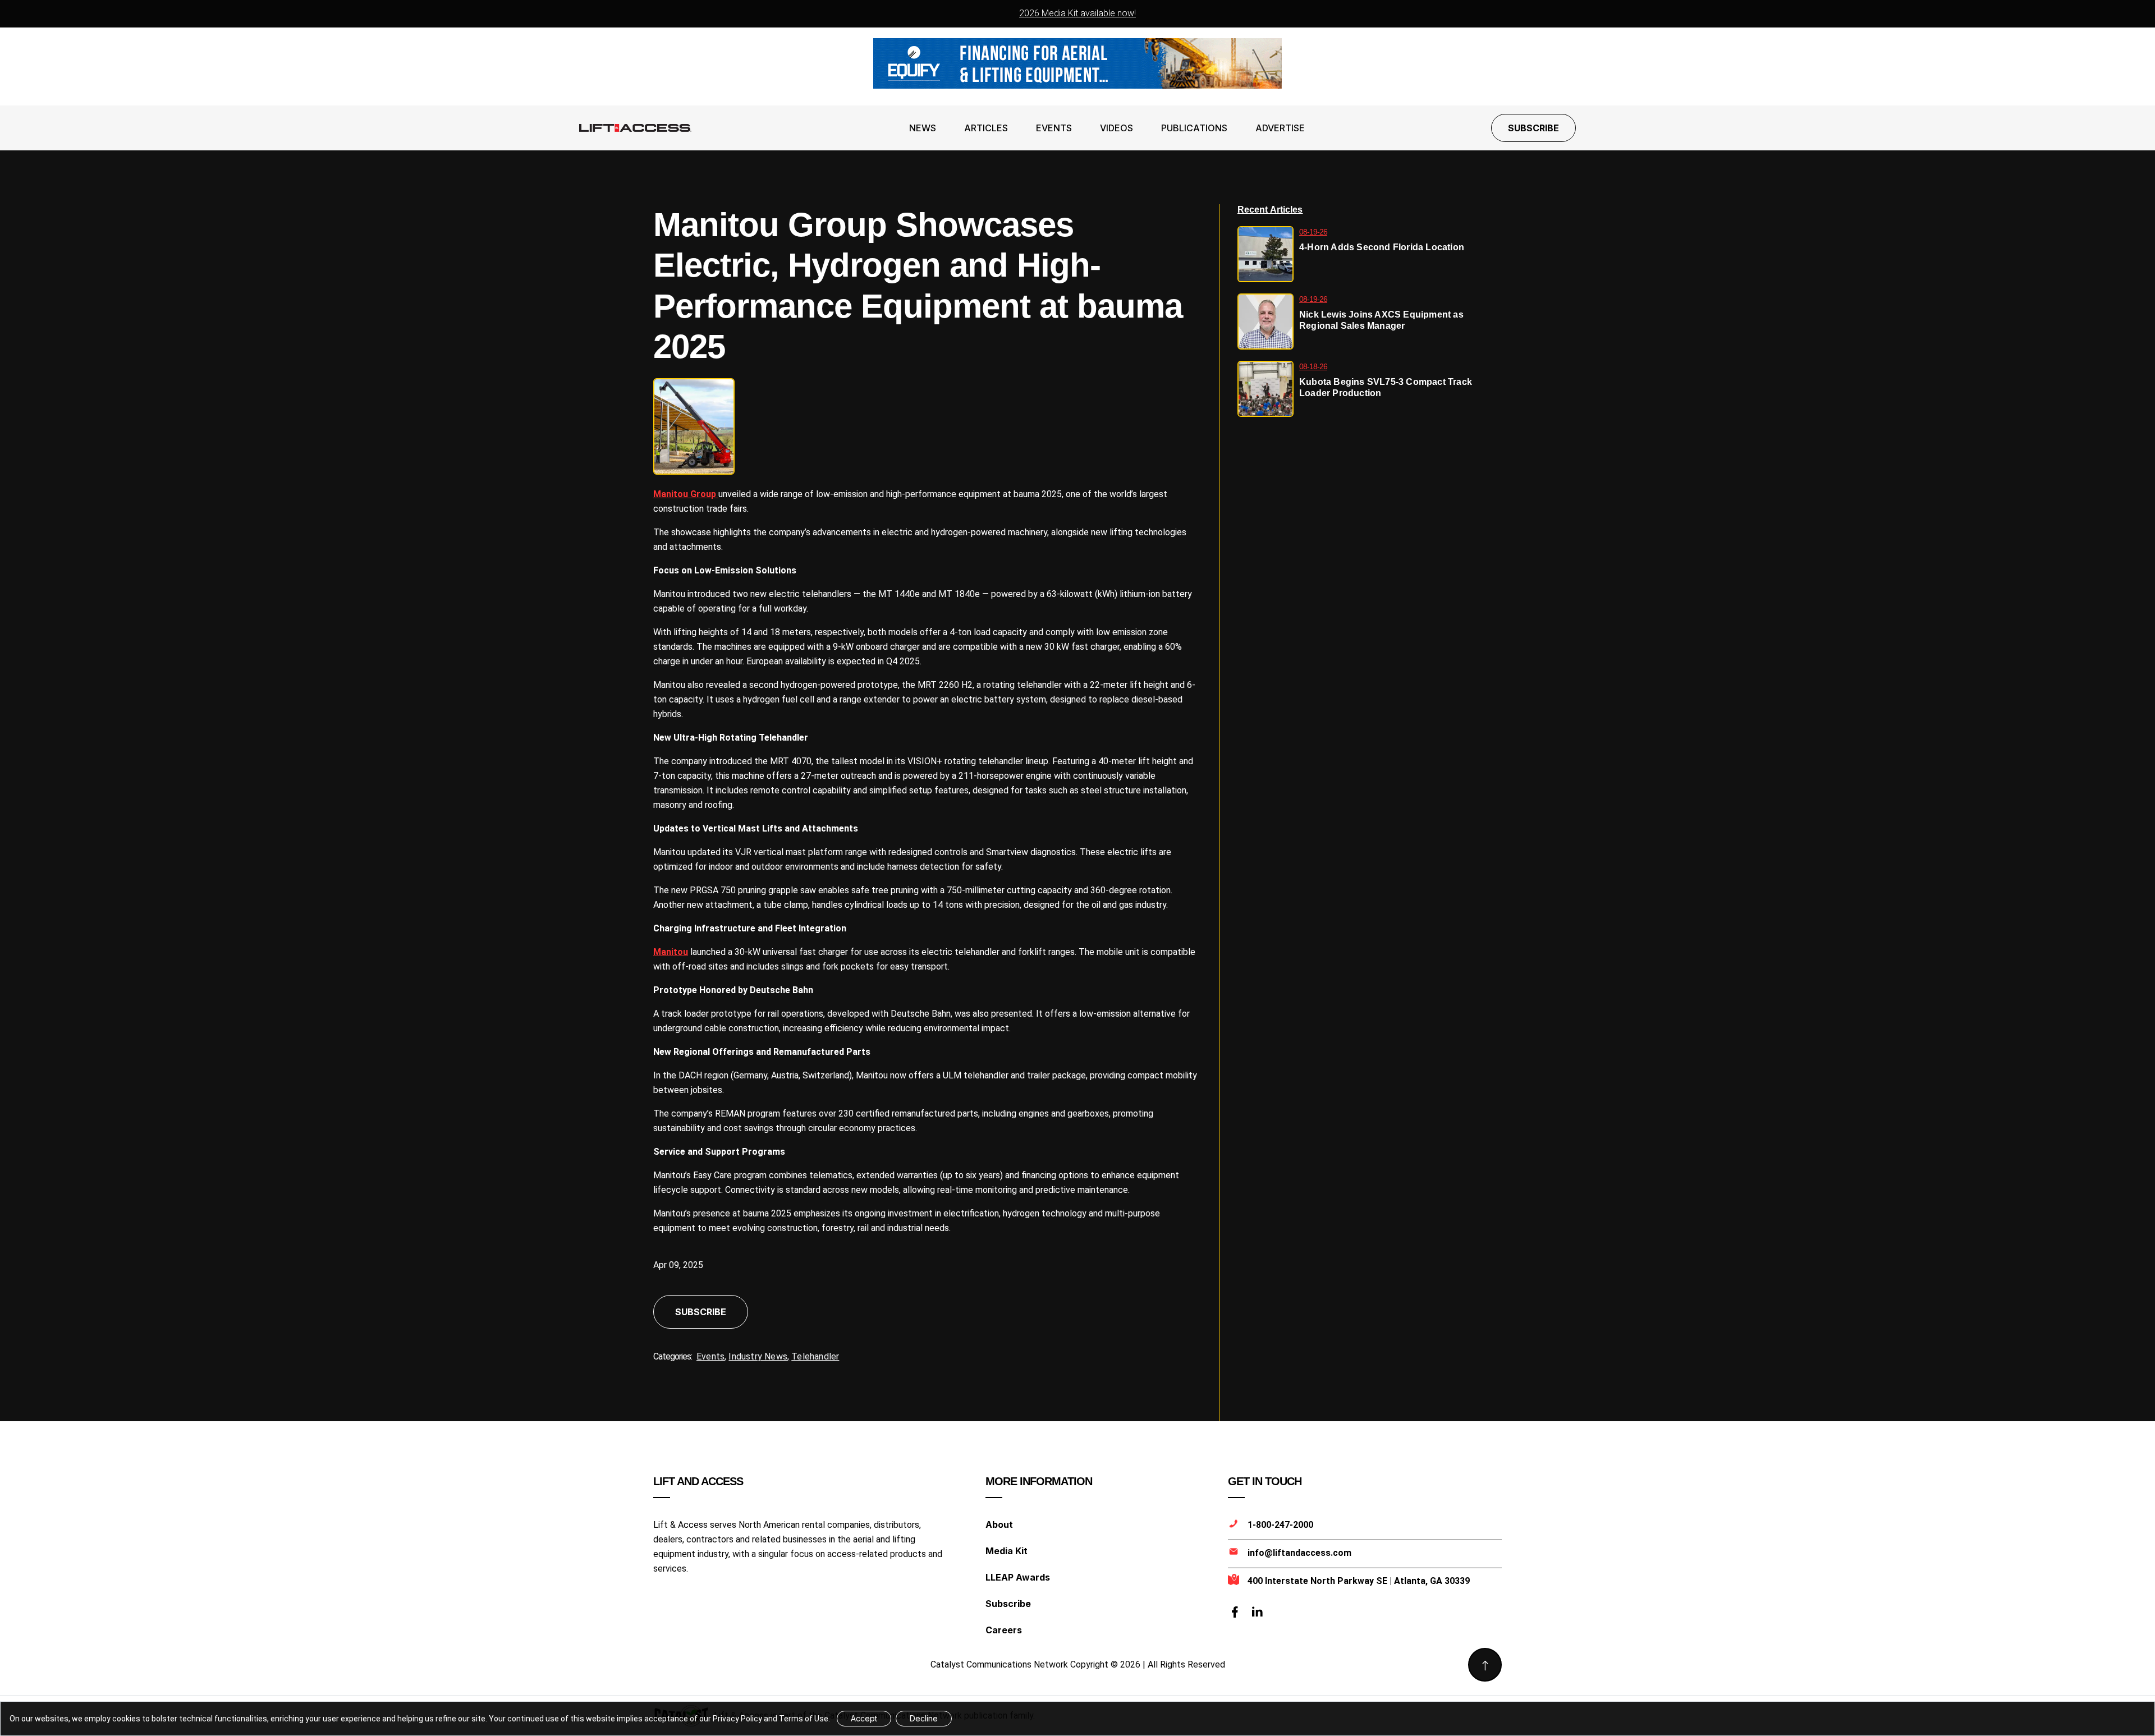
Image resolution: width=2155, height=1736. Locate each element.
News (923, 128)
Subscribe (1533, 128)
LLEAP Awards (1018, 1577)
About (999, 1524)
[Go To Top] (1485, 1665)
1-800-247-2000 (1280, 1525)
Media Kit (1007, 1551)
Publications (1194, 128)
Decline (924, 1718)
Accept (864, 1718)
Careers (1004, 1630)
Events (1054, 128)
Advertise (1280, 128)
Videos (1117, 128)
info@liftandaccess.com (1299, 1553)
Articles (986, 128)
